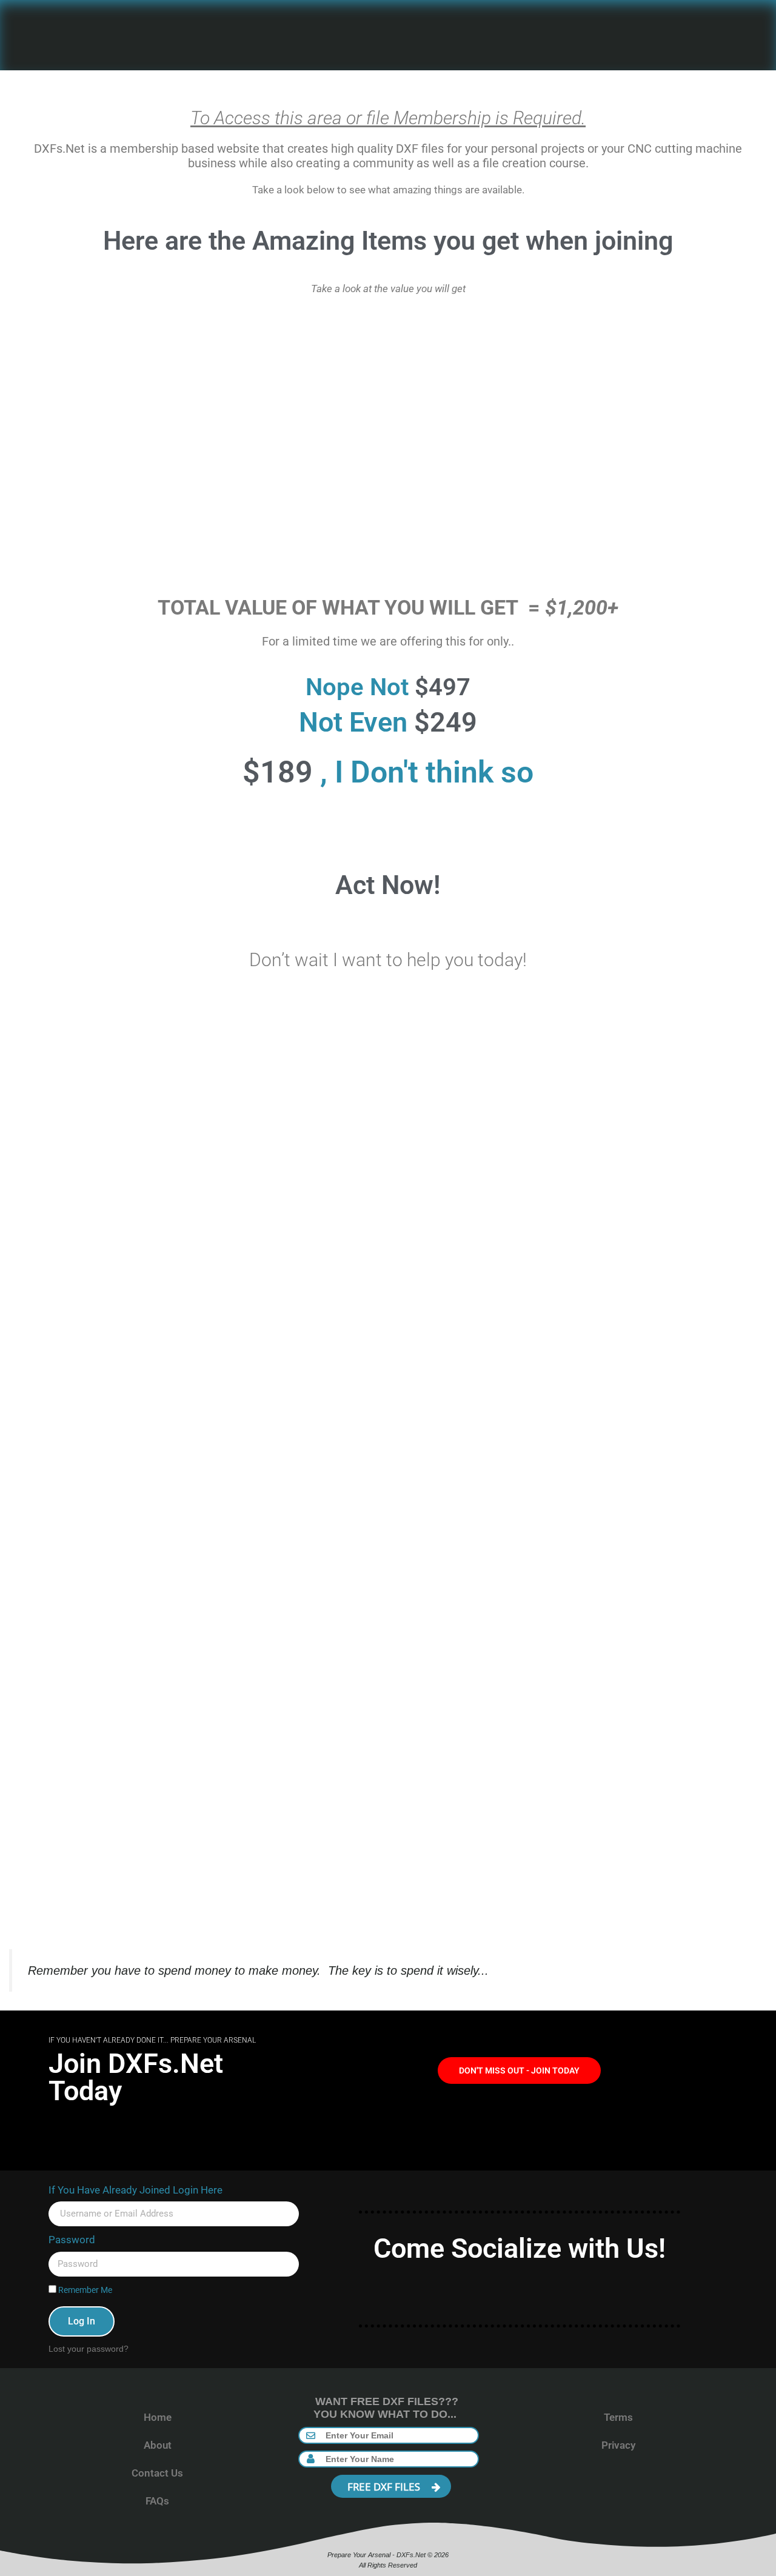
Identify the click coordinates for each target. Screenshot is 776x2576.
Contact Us (157, 2473)
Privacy (618, 2445)
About (158, 2445)
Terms (618, 2417)
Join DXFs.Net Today (136, 2077)
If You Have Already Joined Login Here (135, 2190)
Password (72, 2240)
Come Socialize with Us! (520, 2248)
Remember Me (84, 2290)
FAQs (157, 2501)
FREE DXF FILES (385, 2487)
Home (158, 2417)
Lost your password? (89, 2349)
